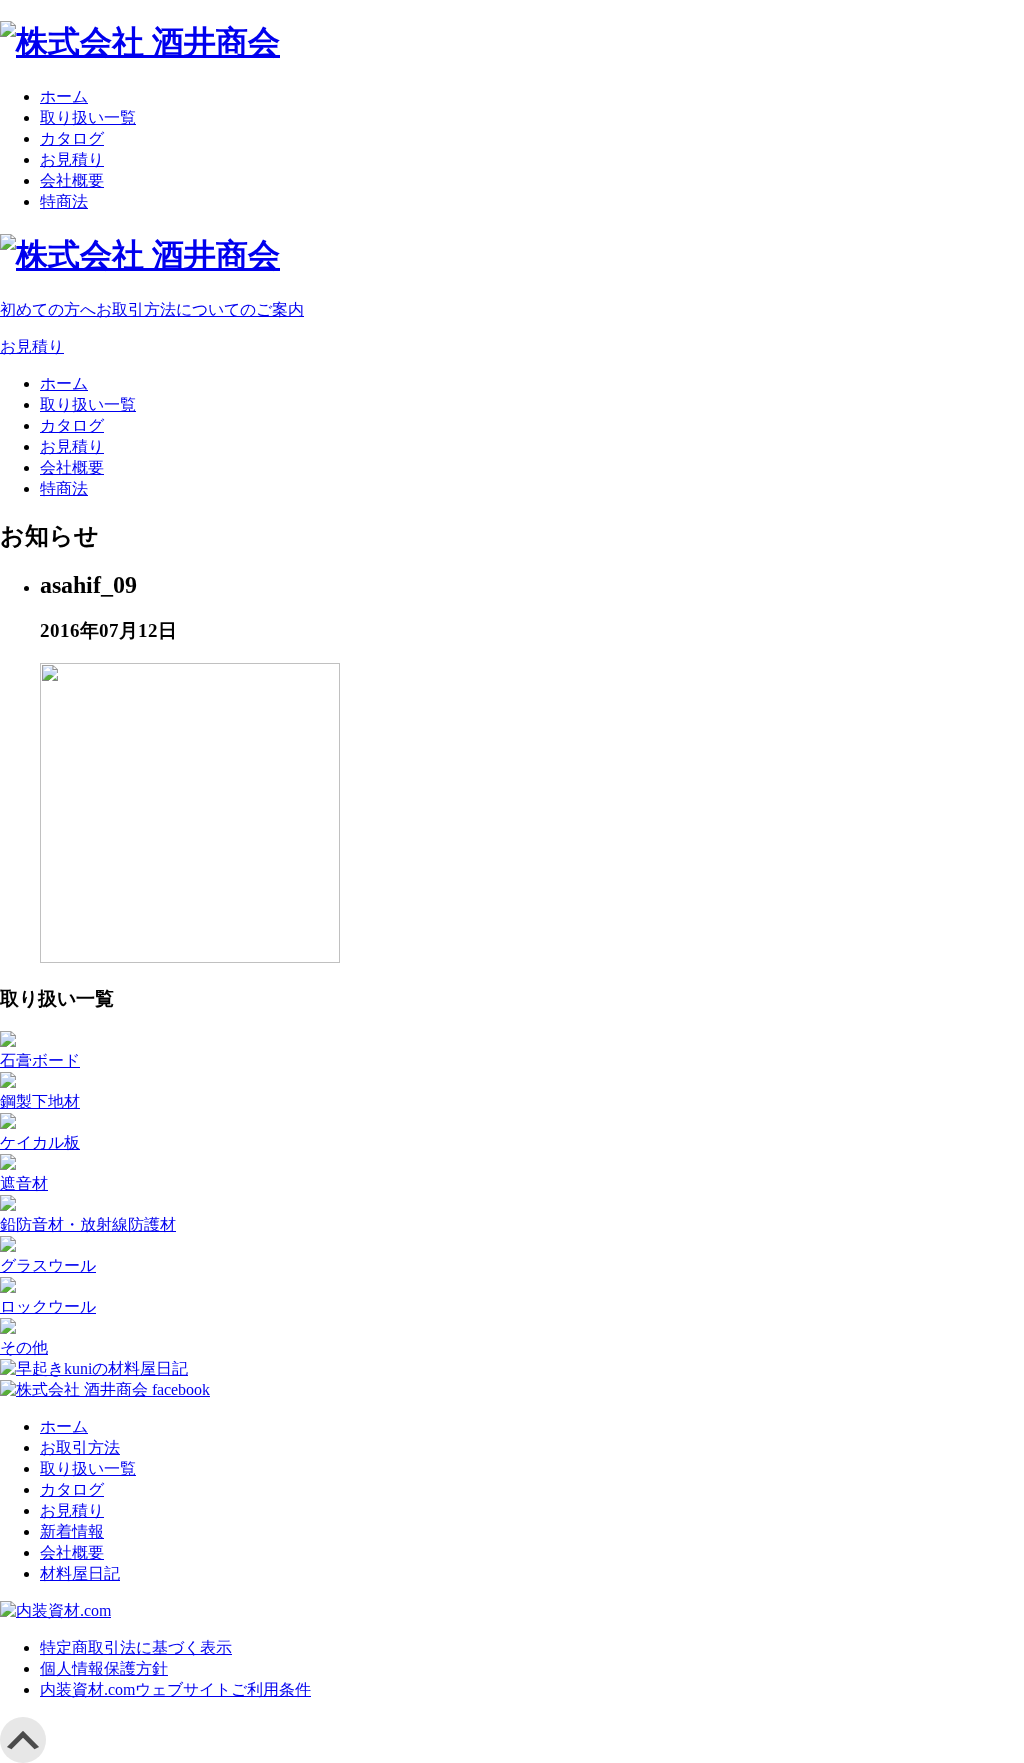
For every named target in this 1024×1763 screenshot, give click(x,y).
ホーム (64, 96)
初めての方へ (152, 309)
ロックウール (48, 1306)
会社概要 (72, 180)
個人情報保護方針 (104, 1668)
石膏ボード (40, 1060)
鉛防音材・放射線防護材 (88, 1224)
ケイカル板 (40, 1142)
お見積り (72, 159)
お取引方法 (80, 1447)
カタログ (72, 138)
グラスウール (48, 1265)
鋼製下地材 (40, 1101)
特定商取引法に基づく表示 (136, 1647)
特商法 (64, 201)
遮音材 (24, 1183)
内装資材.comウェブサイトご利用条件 (175, 1689)
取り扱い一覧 (88, 117)
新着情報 (72, 1531)
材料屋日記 (80, 1573)
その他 (24, 1347)
